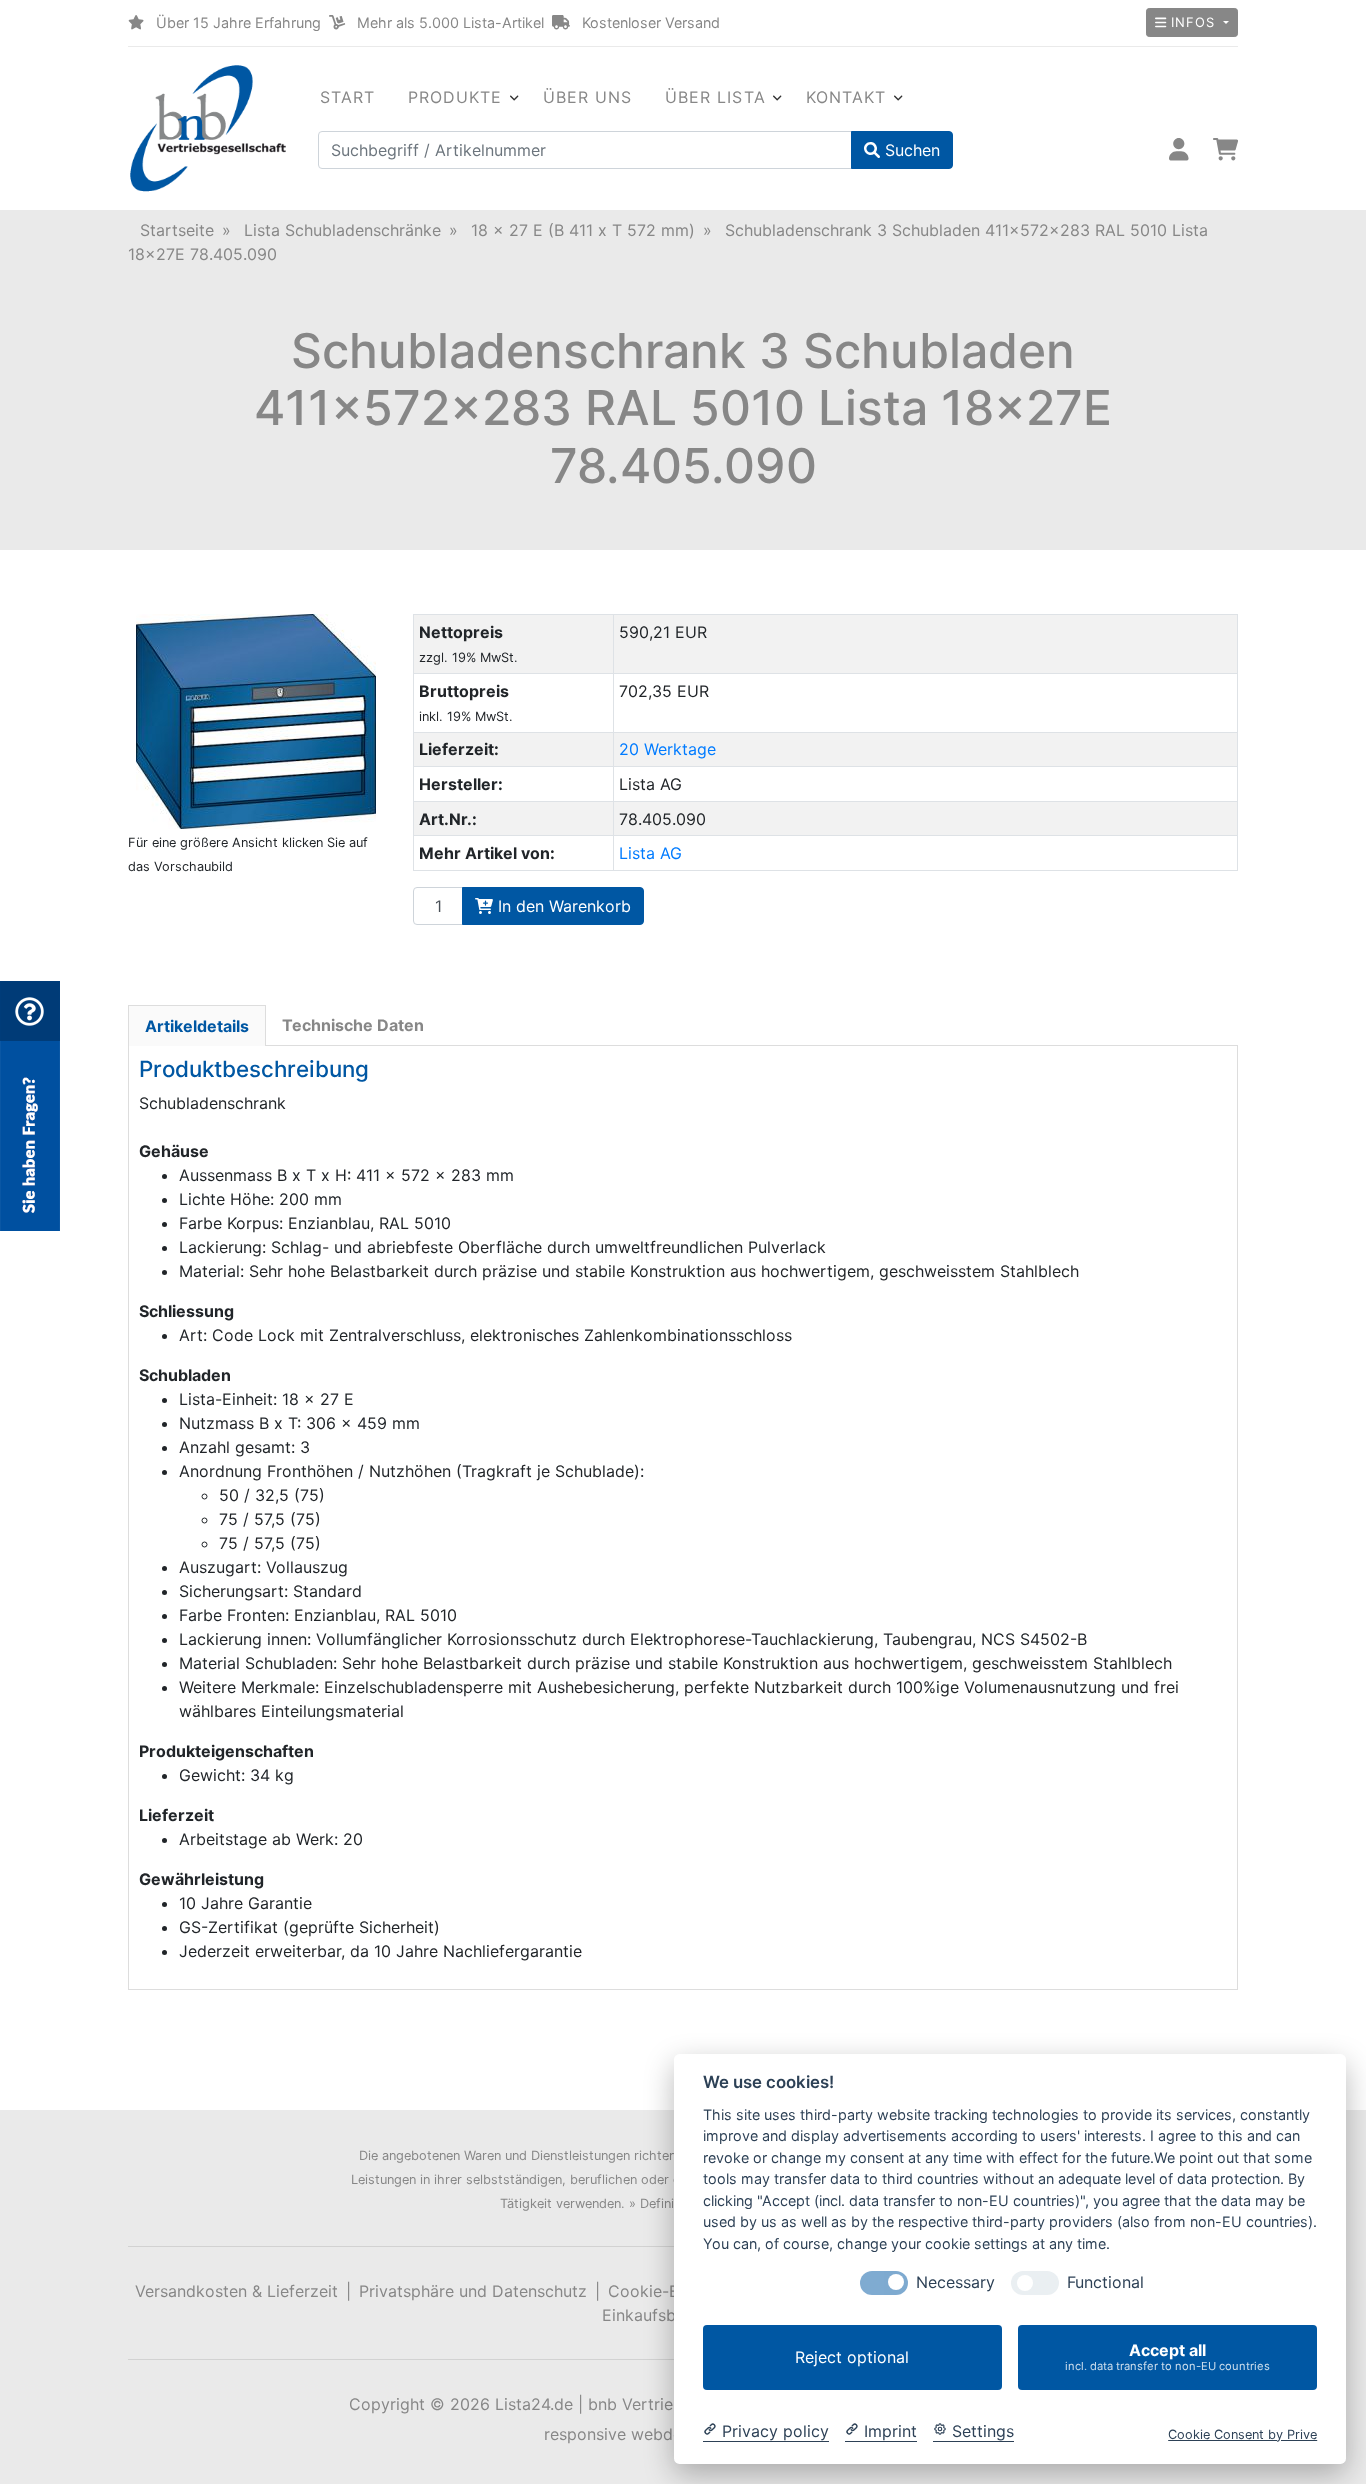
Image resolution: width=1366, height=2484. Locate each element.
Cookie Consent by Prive (1242, 2433)
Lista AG (650, 853)
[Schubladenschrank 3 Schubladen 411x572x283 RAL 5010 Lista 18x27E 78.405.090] (255, 721)
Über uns (588, 97)
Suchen (910, 150)
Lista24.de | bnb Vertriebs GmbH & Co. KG (655, 2404)
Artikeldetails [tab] (197, 1026)
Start (348, 97)
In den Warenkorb (562, 906)
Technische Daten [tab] (353, 1025)
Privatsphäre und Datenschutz (473, 2291)
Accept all (1167, 2356)
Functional (1105, 2282)
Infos (1192, 22)
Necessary (955, 2282)
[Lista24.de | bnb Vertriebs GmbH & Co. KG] (208, 128)
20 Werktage (667, 749)
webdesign (672, 2434)
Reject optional (852, 2357)
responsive (585, 2434)
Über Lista (715, 97)
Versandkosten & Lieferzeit (236, 2291)
